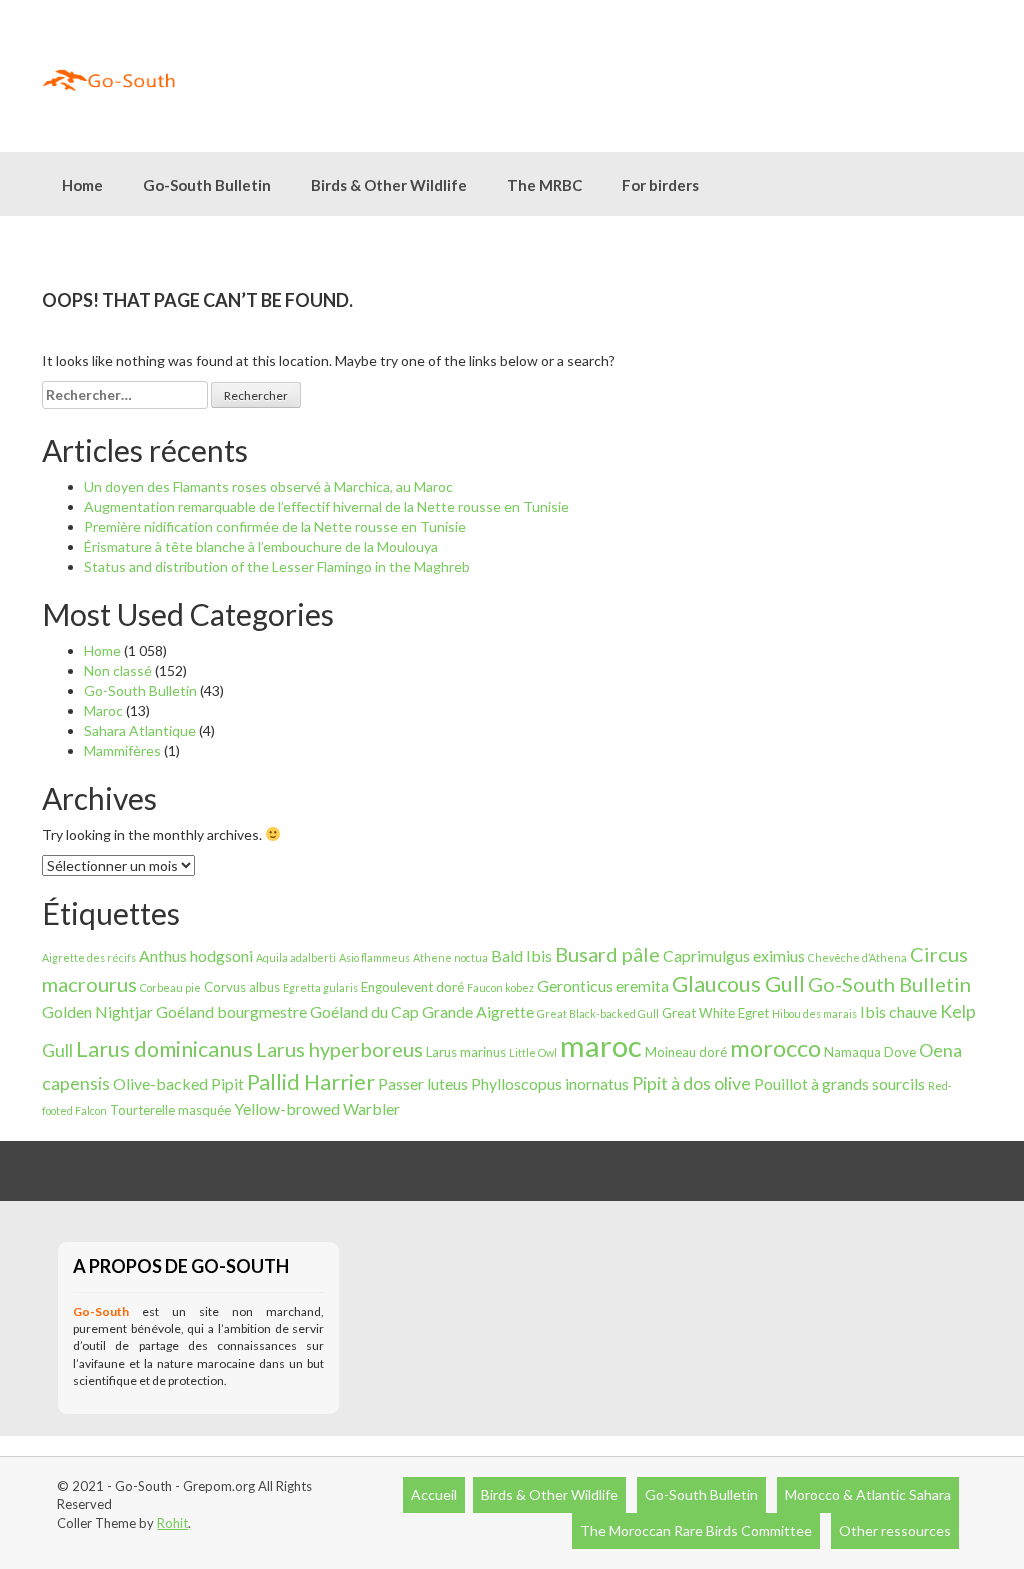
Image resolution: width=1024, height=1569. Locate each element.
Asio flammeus (374, 957)
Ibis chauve (898, 1011)
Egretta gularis (320, 987)
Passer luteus (423, 1083)
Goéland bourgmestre (231, 1011)
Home (82, 185)
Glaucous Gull (738, 984)
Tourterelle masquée (170, 1110)
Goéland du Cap (364, 1011)
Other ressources (895, 1530)
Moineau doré (686, 1052)
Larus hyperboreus (339, 1049)
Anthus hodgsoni (196, 955)
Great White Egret (715, 1013)
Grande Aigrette (478, 1011)
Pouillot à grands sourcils (839, 1083)
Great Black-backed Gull (598, 1013)
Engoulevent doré (412, 987)
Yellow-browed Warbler (317, 1108)
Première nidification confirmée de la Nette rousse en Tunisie (275, 526)
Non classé (118, 670)
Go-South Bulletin (207, 185)
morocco (775, 1048)
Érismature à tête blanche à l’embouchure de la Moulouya (261, 546)
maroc (601, 1045)
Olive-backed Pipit (178, 1083)
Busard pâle (607, 954)
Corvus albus (242, 987)
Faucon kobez (500, 987)
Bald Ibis (521, 955)
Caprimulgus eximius (734, 955)
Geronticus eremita (603, 985)
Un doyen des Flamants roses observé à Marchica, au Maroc (268, 486)
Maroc (103, 710)
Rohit (172, 1523)
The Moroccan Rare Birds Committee (696, 1530)
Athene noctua (450, 957)
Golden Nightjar (97, 1011)
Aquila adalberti (296, 957)
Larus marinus (466, 1052)
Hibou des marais (814, 1013)
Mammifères (122, 750)
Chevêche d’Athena (857, 957)
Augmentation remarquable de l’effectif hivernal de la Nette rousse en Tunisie (326, 506)
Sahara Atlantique (140, 730)
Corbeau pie (170, 987)
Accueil (434, 1494)
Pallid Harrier (311, 1082)
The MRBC (544, 185)
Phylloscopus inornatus (550, 1083)
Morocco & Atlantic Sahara (868, 1494)
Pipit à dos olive (691, 1083)
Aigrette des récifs (89, 957)
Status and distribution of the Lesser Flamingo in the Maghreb (277, 566)
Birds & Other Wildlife (549, 1494)
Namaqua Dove (870, 1052)
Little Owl (533, 1052)
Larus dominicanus (164, 1049)
